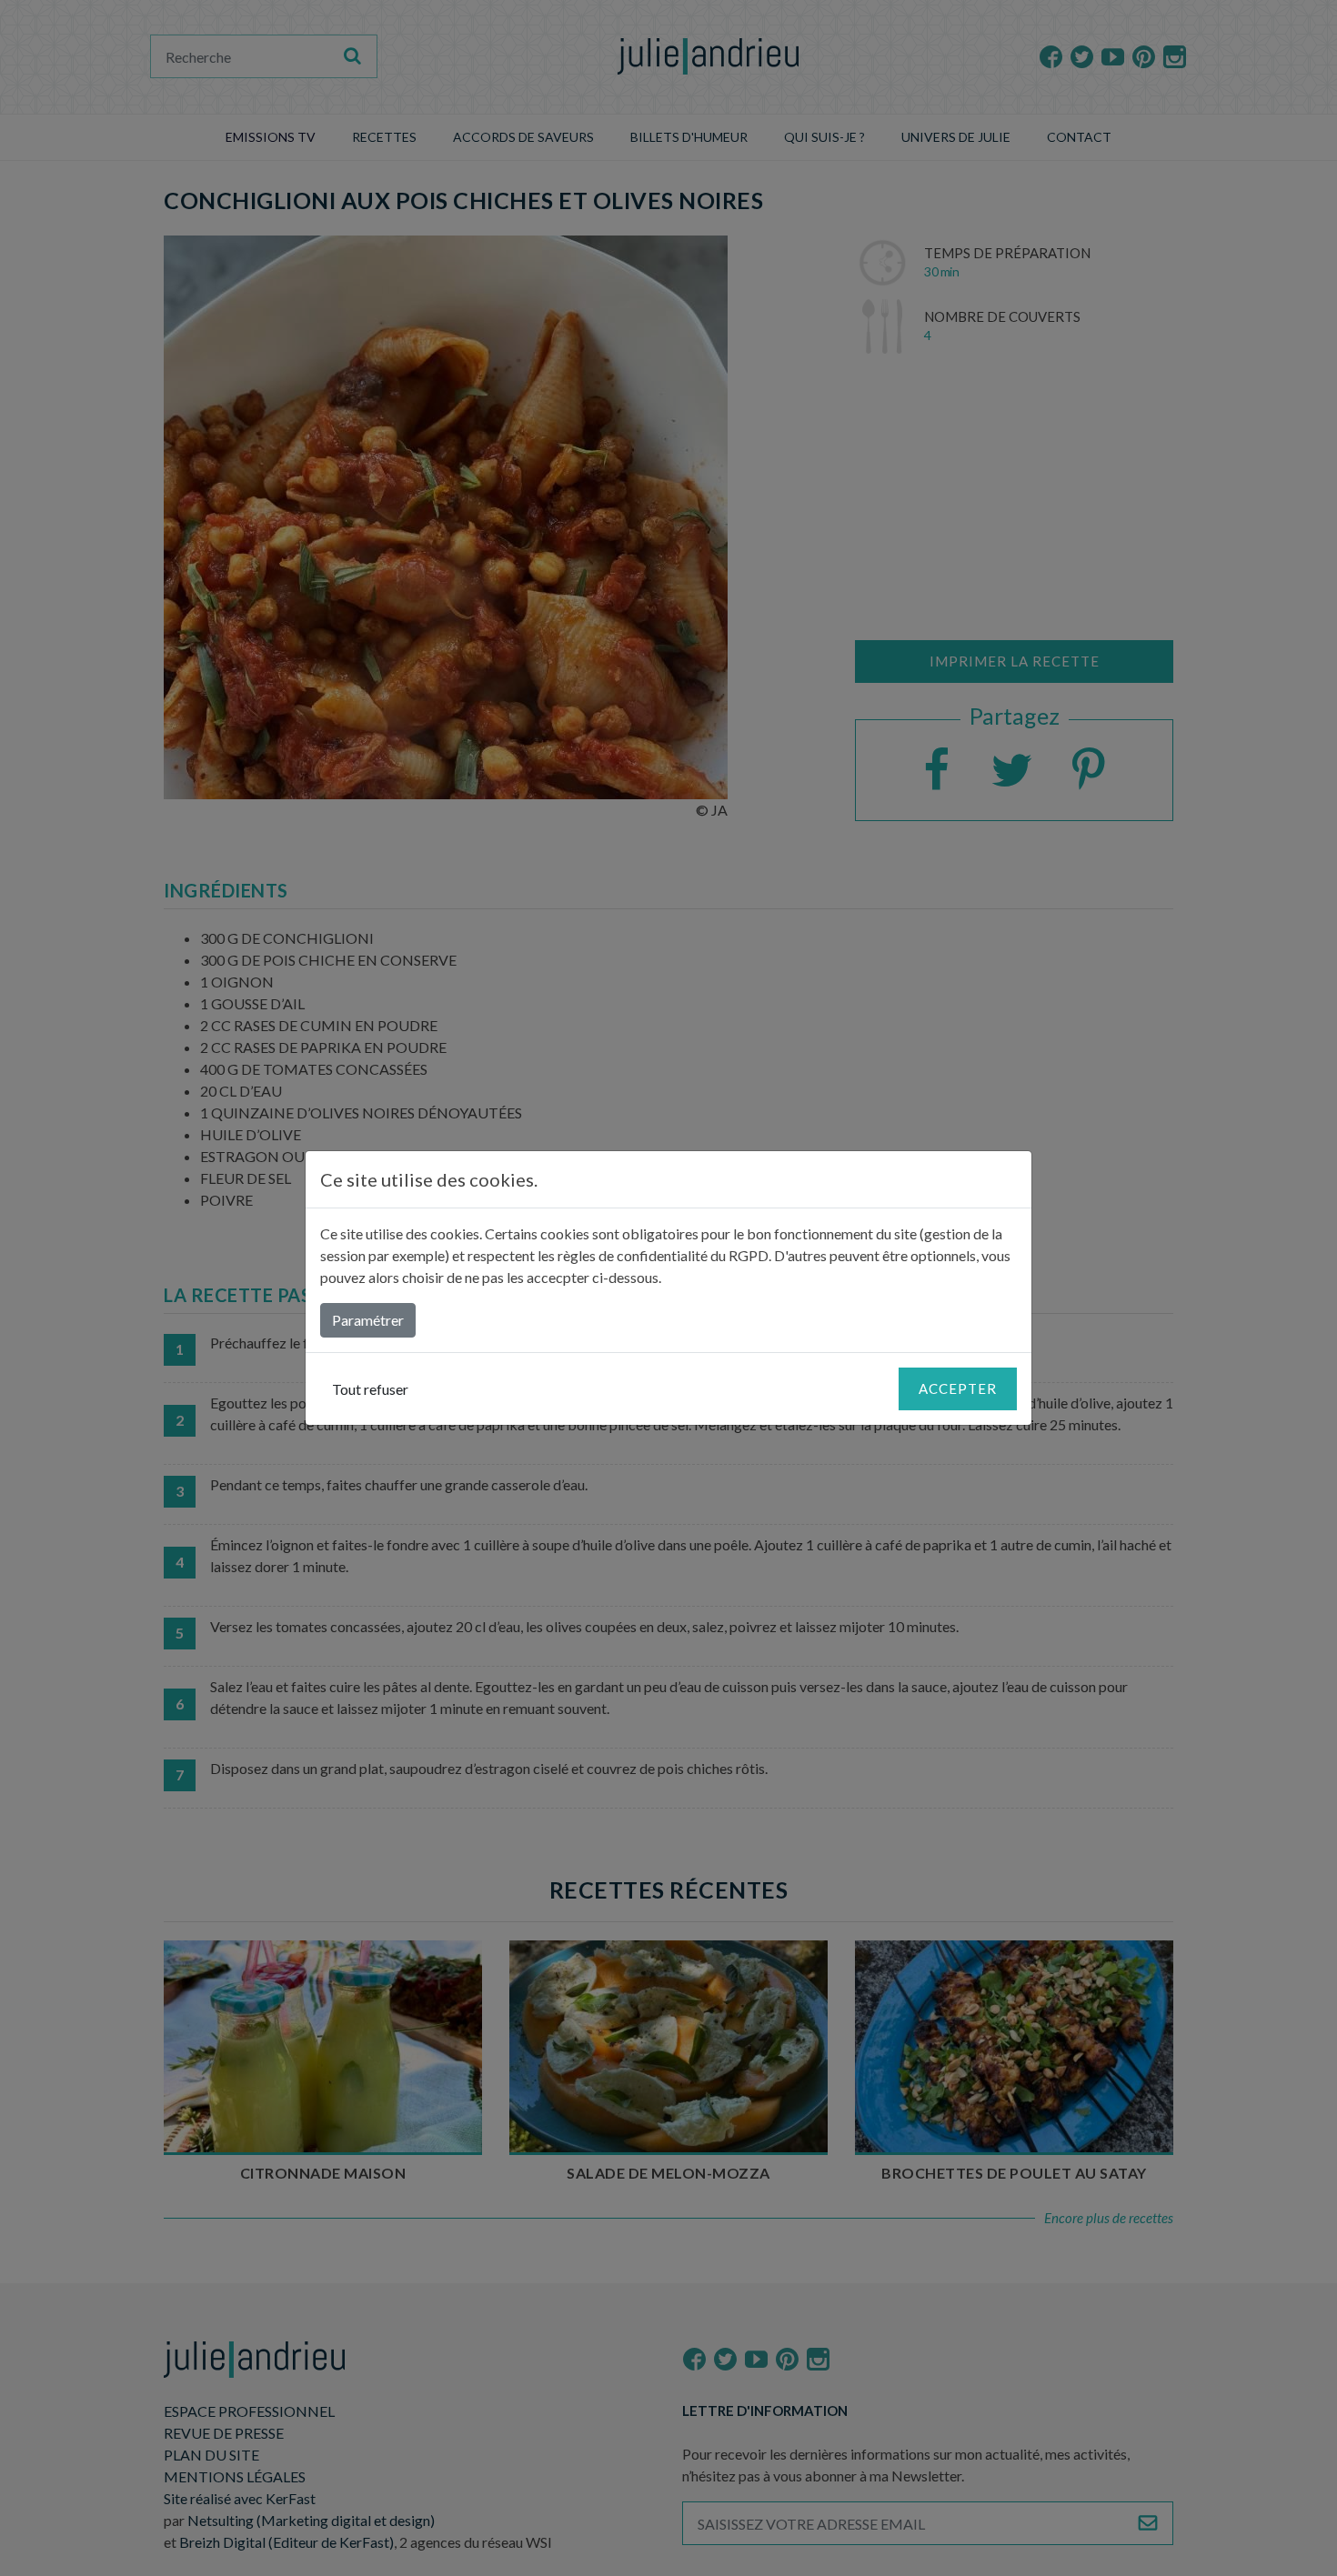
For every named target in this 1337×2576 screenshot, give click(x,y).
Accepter (958, 1388)
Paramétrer (368, 1320)
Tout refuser (370, 1389)
